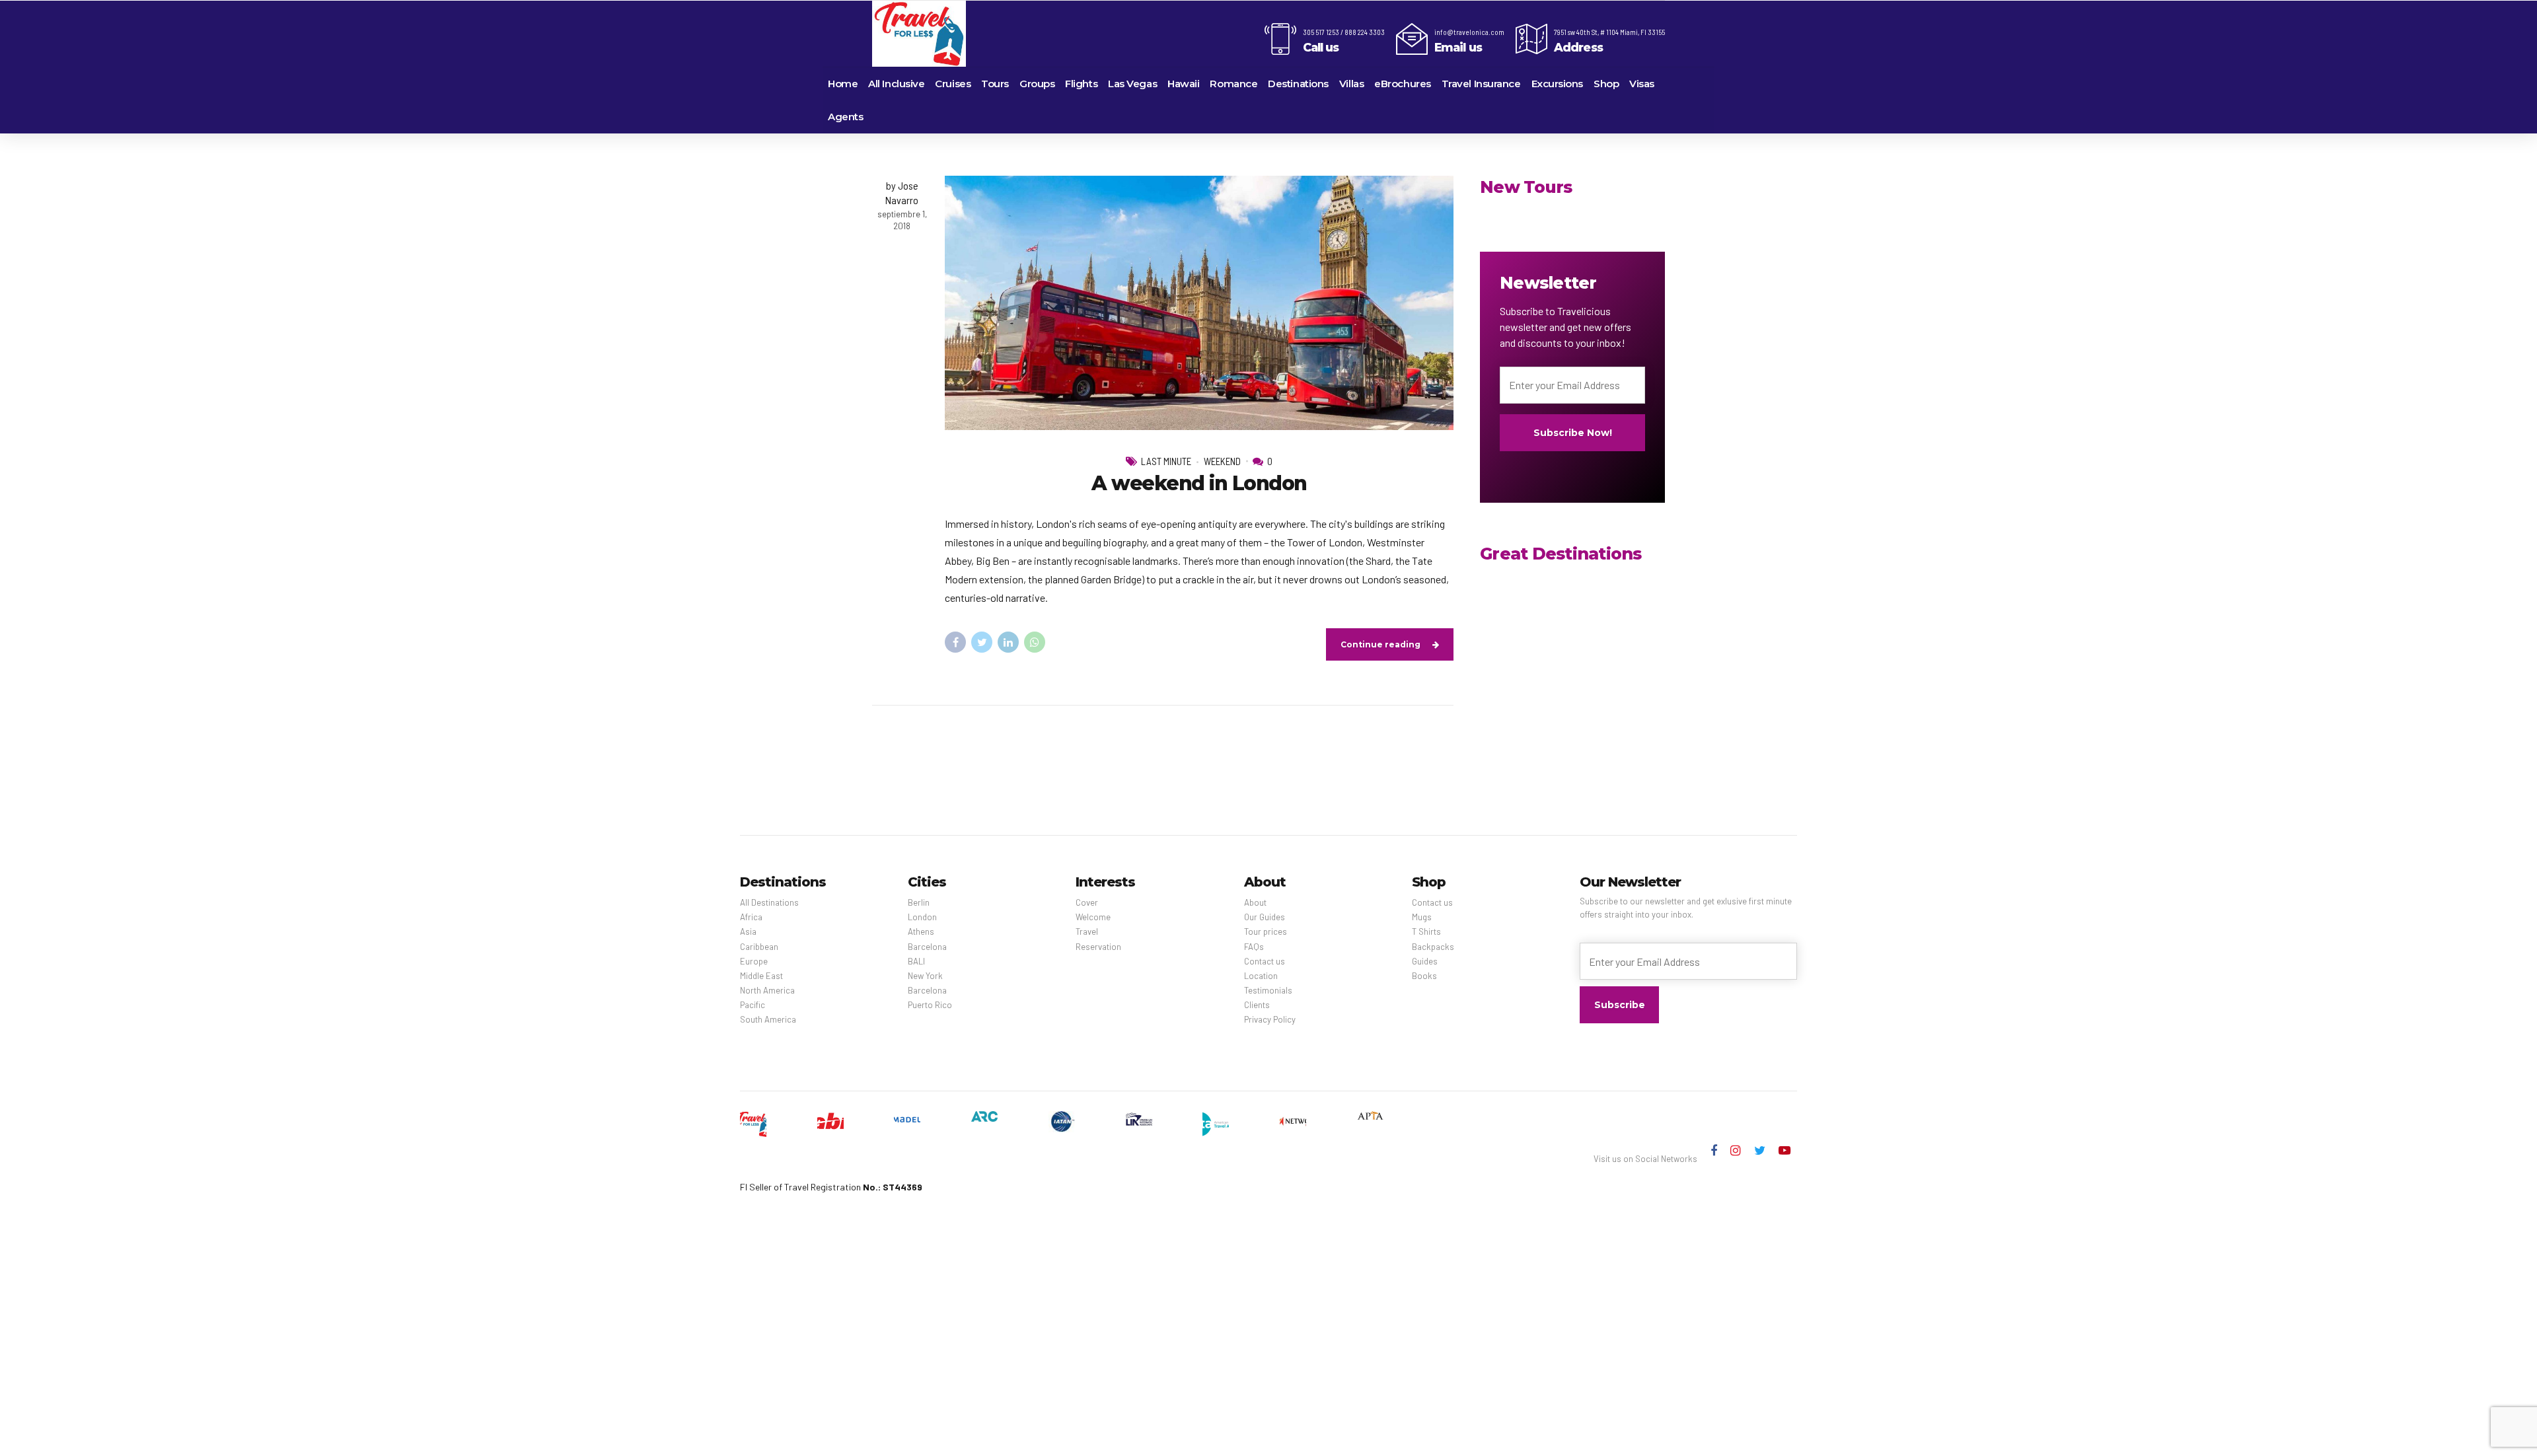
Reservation (1098, 947)
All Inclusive (896, 84)
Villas (1351, 84)
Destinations (1298, 84)
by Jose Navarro (902, 193)
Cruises (953, 84)
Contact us (1265, 961)
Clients (1257, 1005)
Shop (1606, 84)
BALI (916, 961)
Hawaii (1183, 84)
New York (925, 976)
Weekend (1222, 461)
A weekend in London (1199, 483)
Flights (1081, 84)
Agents (845, 117)
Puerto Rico (930, 1005)
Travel (1087, 931)
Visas (1642, 84)
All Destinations (769, 902)
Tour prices (1266, 931)
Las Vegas (1132, 84)
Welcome (1093, 917)
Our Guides (1265, 917)
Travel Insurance (1481, 84)
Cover (1087, 902)
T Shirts (1426, 931)
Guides (1425, 961)
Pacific (753, 1005)
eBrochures (1403, 84)
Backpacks (1433, 947)
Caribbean (759, 947)
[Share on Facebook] (955, 642)
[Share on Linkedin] (1008, 642)
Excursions (1558, 84)
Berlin (919, 902)
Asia (748, 931)
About (1255, 902)
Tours (995, 84)
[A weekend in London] (1199, 303)
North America (767, 990)
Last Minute (1166, 461)
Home (843, 84)
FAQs (1254, 947)
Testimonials (1268, 990)
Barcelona (927, 947)
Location (1261, 976)
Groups (1037, 84)
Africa (751, 917)
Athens (921, 931)
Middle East (761, 976)
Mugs (1422, 917)
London (922, 917)
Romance (1233, 84)
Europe (754, 961)
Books (1424, 976)
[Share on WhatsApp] (1035, 642)
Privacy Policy (1270, 1019)
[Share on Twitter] (982, 642)
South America (768, 1019)
